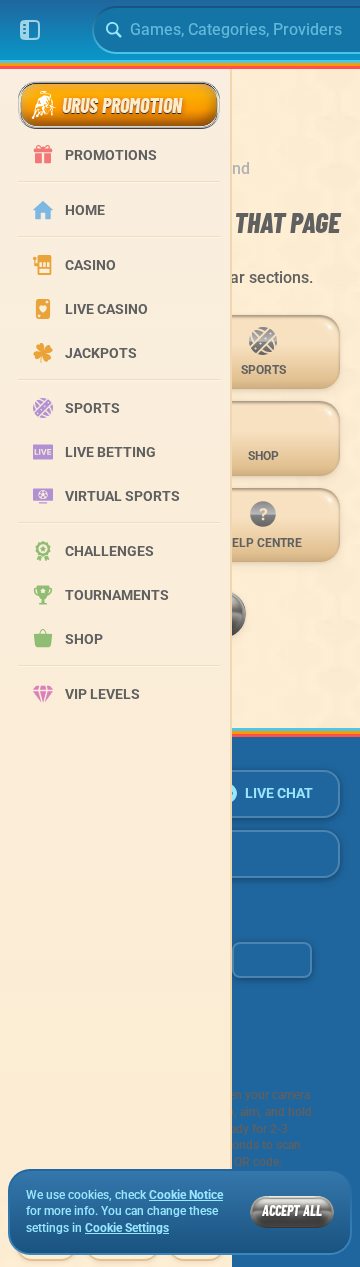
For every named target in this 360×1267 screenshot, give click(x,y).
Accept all (292, 1210)
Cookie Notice (186, 1195)
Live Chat (279, 793)
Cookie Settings (127, 1228)
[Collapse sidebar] (30, 30)
